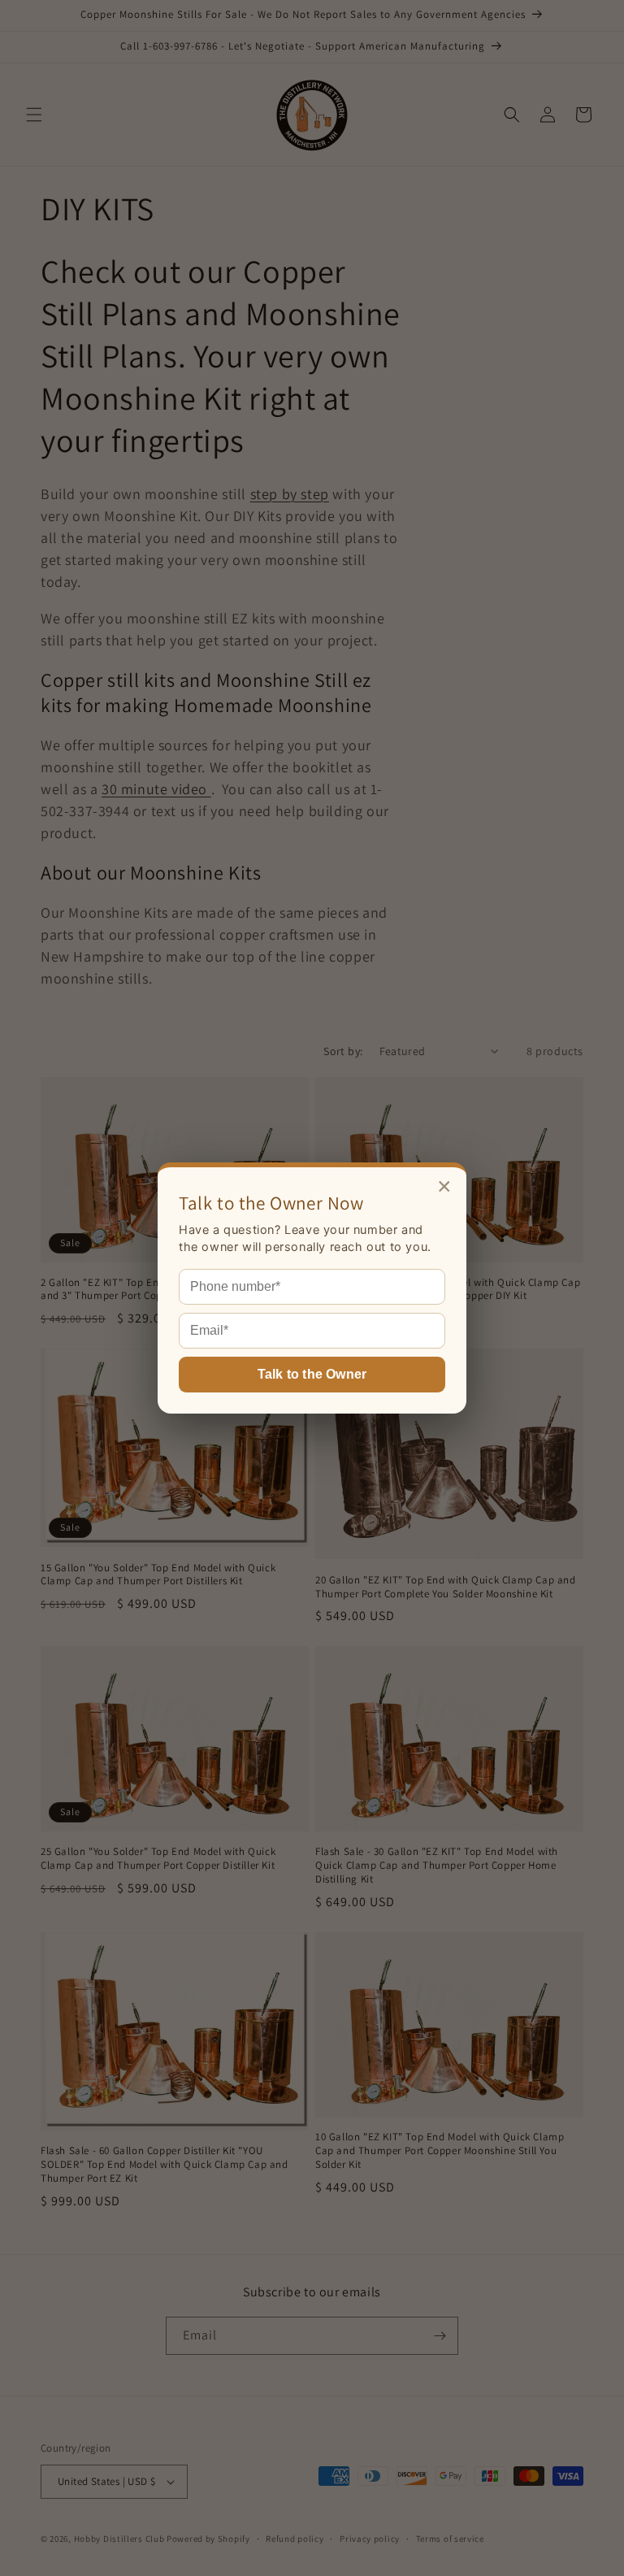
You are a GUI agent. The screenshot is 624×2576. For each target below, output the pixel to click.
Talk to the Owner (312, 1374)
